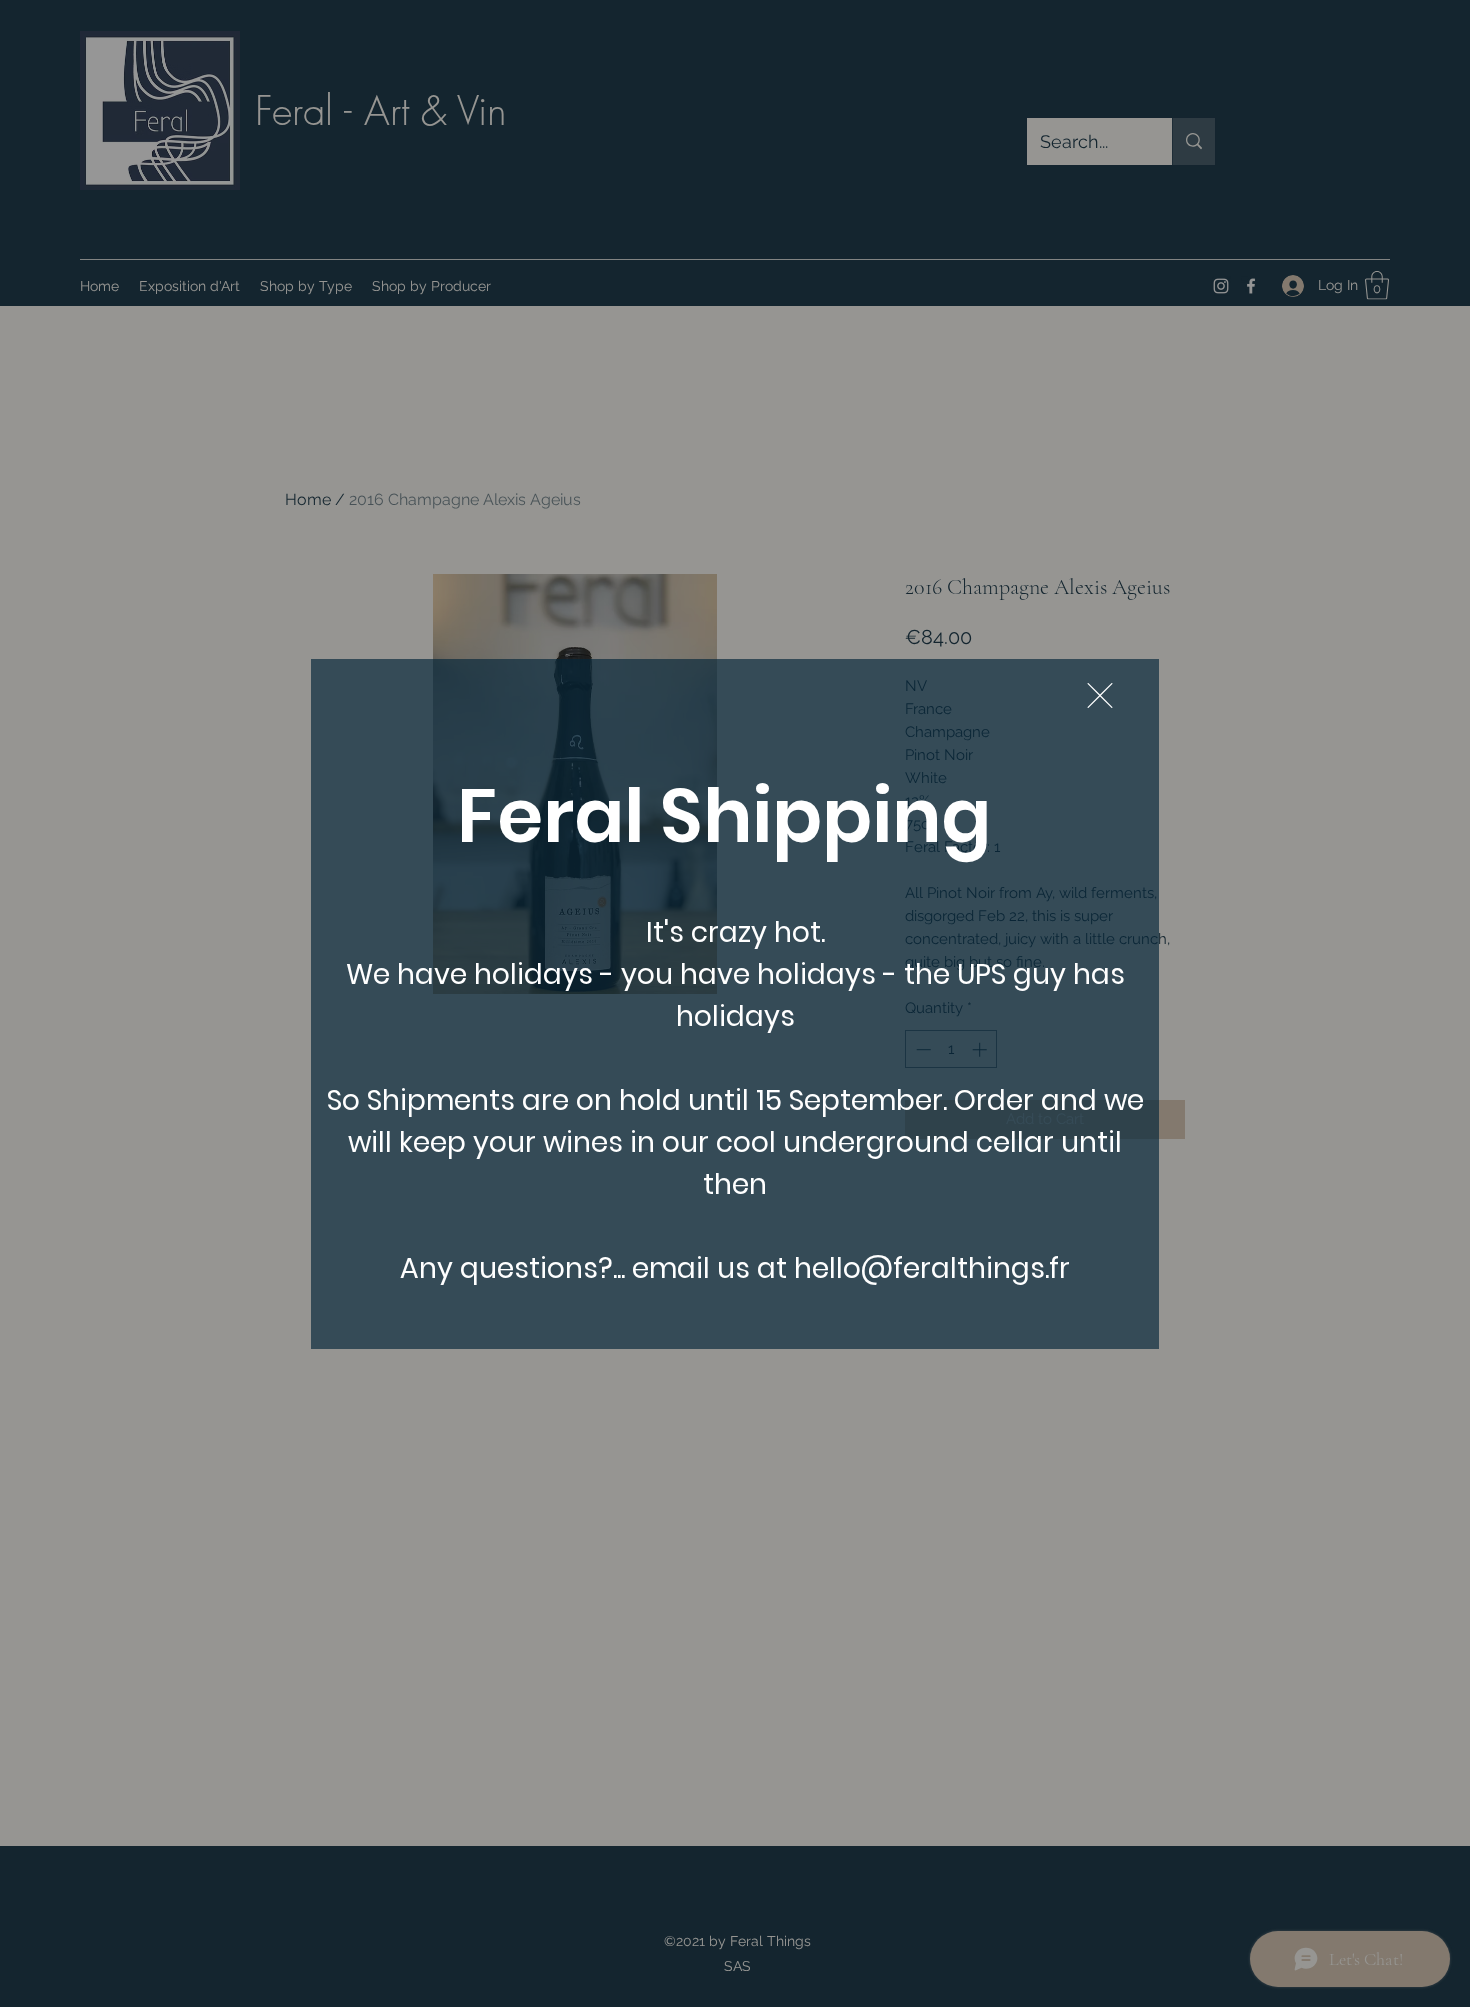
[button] (1100, 695)
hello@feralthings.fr (932, 1268)
